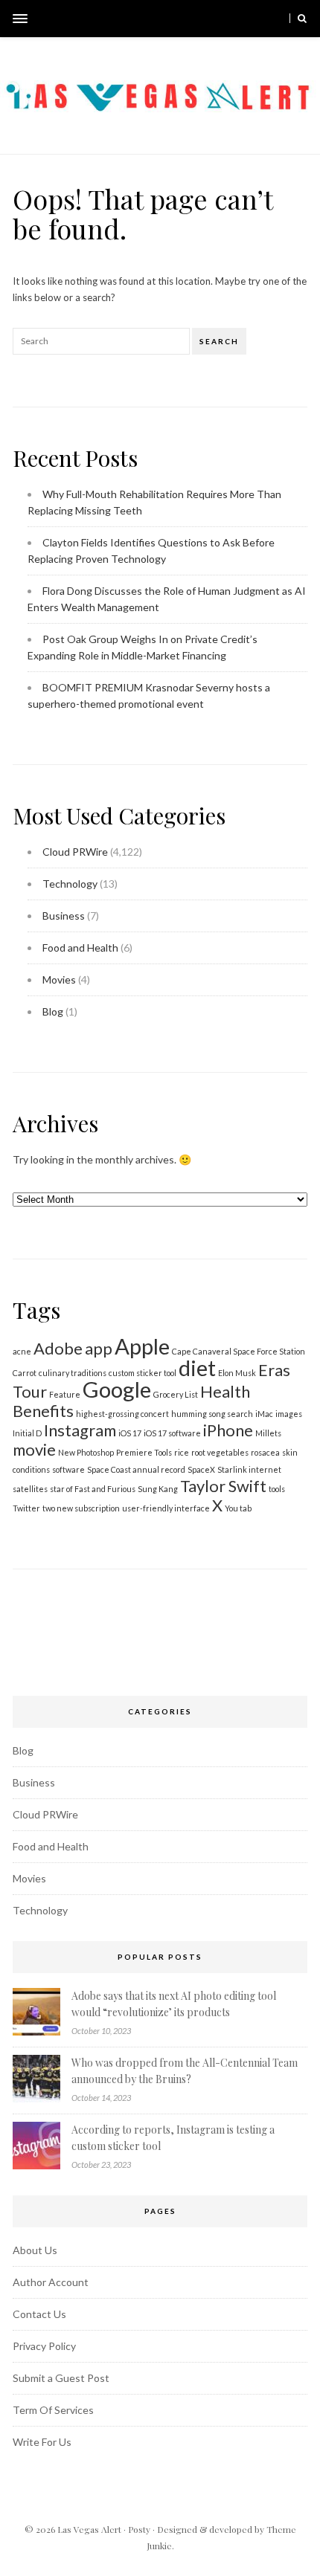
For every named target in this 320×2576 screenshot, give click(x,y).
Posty (139, 2529)
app (99, 1348)
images (289, 1414)
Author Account (51, 2282)
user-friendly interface (166, 1508)
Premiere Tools (144, 1452)
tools (277, 1489)
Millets (268, 1433)
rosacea (265, 1452)
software (68, 1469)
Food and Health (80, 948)
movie (34, 1449)
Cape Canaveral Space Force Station (239, 1351)
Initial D (27, 1433)
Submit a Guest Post (61, 2378)
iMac (264, 1414)
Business (64, 916)
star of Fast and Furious (93, 1489)
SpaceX (201, 1469)
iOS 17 (130, 1433)
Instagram (80, 1430)
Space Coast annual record (136, 1469)
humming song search (212, 1414)
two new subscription (81, 1508)
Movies (59, 979)
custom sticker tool (143, 1373)
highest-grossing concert (122, 1414)
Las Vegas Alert (89, 2529)
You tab (238, 1508)
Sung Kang (158, 1489)
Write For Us (42, 2442)
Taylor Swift (223, 1486)
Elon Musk (237, 1373)
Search (219, 341)
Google (117, 1389)
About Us (35, 2250)
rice (182, 1452)
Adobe (58, 1348)
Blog (53, 1011)
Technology (70, 884)
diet (197, 1368)
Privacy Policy (44, 2346)
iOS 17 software (172, 1433)
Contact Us (39, 2314)
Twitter (26, 1508)
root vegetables (220, 1452)
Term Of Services (53, 2410)
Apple (142, 1346)
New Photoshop (86, 1452)
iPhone (228, 1430)
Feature (65, 1394)
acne (22, 1351)
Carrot (25, 1373)
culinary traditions (73, 1373)
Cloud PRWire (75, 852)
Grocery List (176, 1394)
